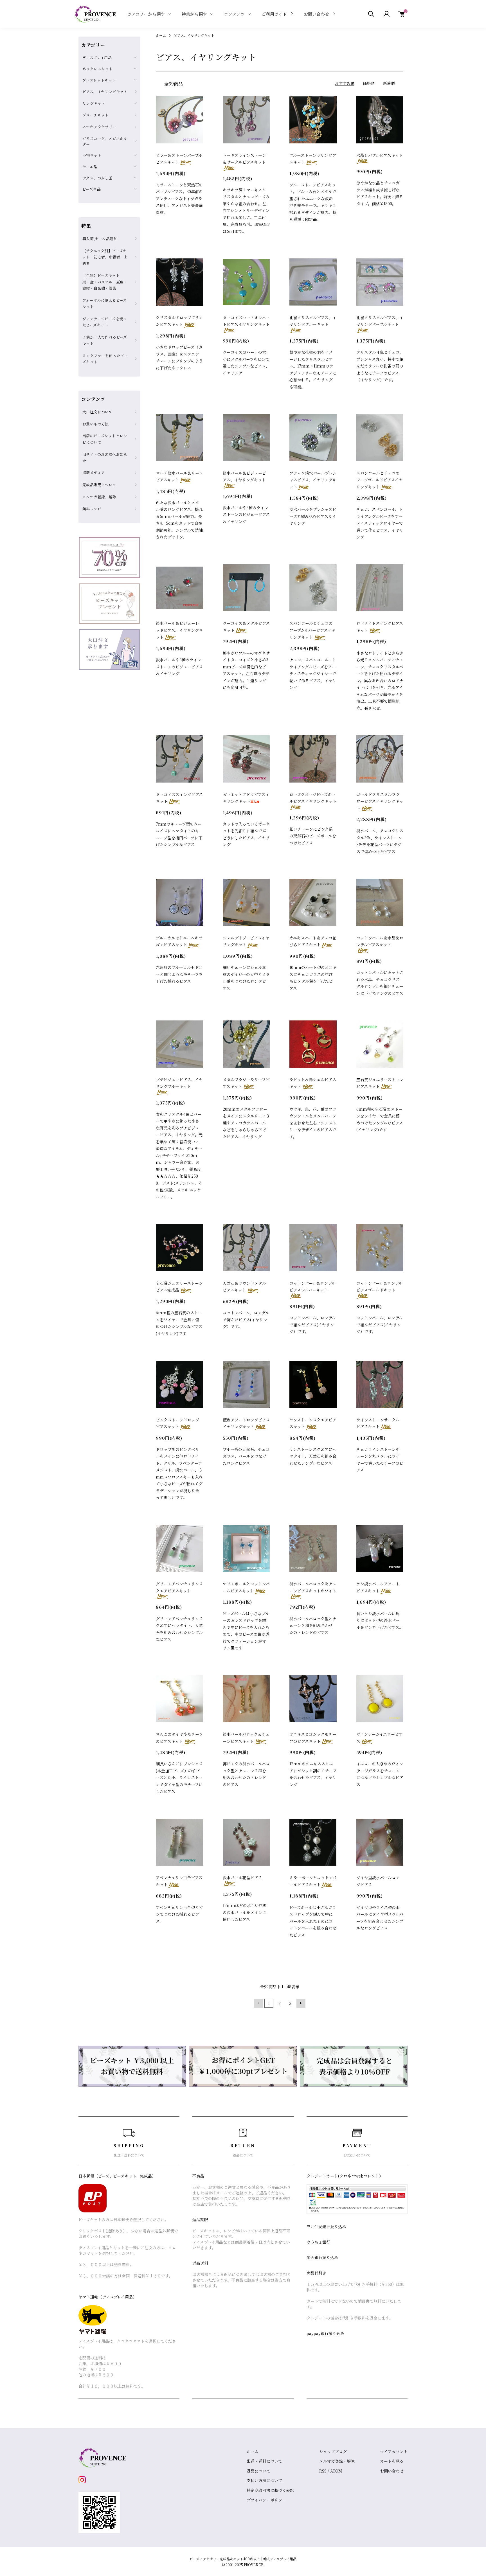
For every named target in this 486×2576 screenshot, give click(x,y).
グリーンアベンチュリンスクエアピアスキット (179, 1587)
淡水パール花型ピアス (242, 1878)
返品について (258, 2471)
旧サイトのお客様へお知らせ (105, 457)
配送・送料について (264, 2461)
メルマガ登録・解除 (337, 2461)
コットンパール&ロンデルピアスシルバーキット (312, 1287)
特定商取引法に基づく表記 (270, 2490)
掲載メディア (94, 473)
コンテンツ (234, 14)
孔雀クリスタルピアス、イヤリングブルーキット (313, 321)
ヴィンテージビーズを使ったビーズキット (105, 322)
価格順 (369, 83)
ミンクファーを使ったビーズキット (105, 359)
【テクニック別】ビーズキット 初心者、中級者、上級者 (105, 257)
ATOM (336, 2471)
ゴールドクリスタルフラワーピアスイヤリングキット (380, 801)
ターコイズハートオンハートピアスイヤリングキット (246, 321)
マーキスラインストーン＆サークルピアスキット (244, 159)
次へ (301, 2003)
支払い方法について (264, 2480)
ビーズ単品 (92, 189)
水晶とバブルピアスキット (380, 155)
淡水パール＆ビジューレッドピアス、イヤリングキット (179, 630)
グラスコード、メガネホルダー (105, 141)
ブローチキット (96, 115)
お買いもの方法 (96, 424)
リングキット (94, 103)
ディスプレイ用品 (97, 58)
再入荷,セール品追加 (100, 239)
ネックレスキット (97, 69)
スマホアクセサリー (99, 127)
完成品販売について (99, 485)
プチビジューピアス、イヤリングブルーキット (179, 1083)
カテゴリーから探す (146, 14)
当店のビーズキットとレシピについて (105, 439)
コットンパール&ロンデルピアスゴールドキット (379, 1287)
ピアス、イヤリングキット (194, 35)
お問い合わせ (316, 14)
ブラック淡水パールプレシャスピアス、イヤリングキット (313, 480)
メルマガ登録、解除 (99, 497)
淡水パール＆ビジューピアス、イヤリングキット (244, 476)
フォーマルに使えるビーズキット (105, 303)
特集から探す (194, 14)
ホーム (161, 35)
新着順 (389, 83)
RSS (323, 2471)
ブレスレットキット (99, 80)
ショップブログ (333, 2451)
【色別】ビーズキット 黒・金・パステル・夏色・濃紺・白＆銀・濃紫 (105, 282)
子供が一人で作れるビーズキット (105, 340)
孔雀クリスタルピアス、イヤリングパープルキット (380, 321)
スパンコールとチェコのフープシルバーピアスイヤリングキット (312, 630)
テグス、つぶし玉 (97, 178)
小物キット (92, 155)
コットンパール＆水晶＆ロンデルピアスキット (380, 941)
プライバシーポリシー (266, 2500)
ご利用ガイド (274, 14)
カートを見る (392, 2461)
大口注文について (97, 412)
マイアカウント (394, 2451)
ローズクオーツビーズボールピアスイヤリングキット (313, 798)
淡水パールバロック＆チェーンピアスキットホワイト (313, 1587)
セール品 (90, 167)
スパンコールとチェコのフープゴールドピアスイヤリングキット (380, 480)
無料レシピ (92, 509)
